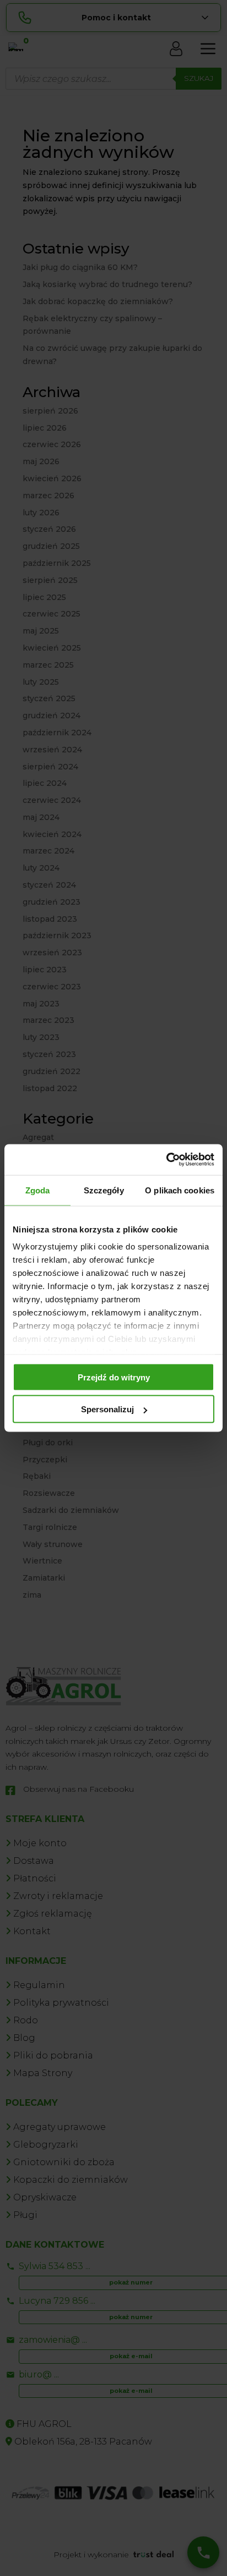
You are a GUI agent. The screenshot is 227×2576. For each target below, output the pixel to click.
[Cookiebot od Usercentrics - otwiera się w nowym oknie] (166, 1160)
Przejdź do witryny (114, 1377)
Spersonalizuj (107, 1409)
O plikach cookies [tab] (180, 1190)
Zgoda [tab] (38, 1190)
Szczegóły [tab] (104, 1190)
